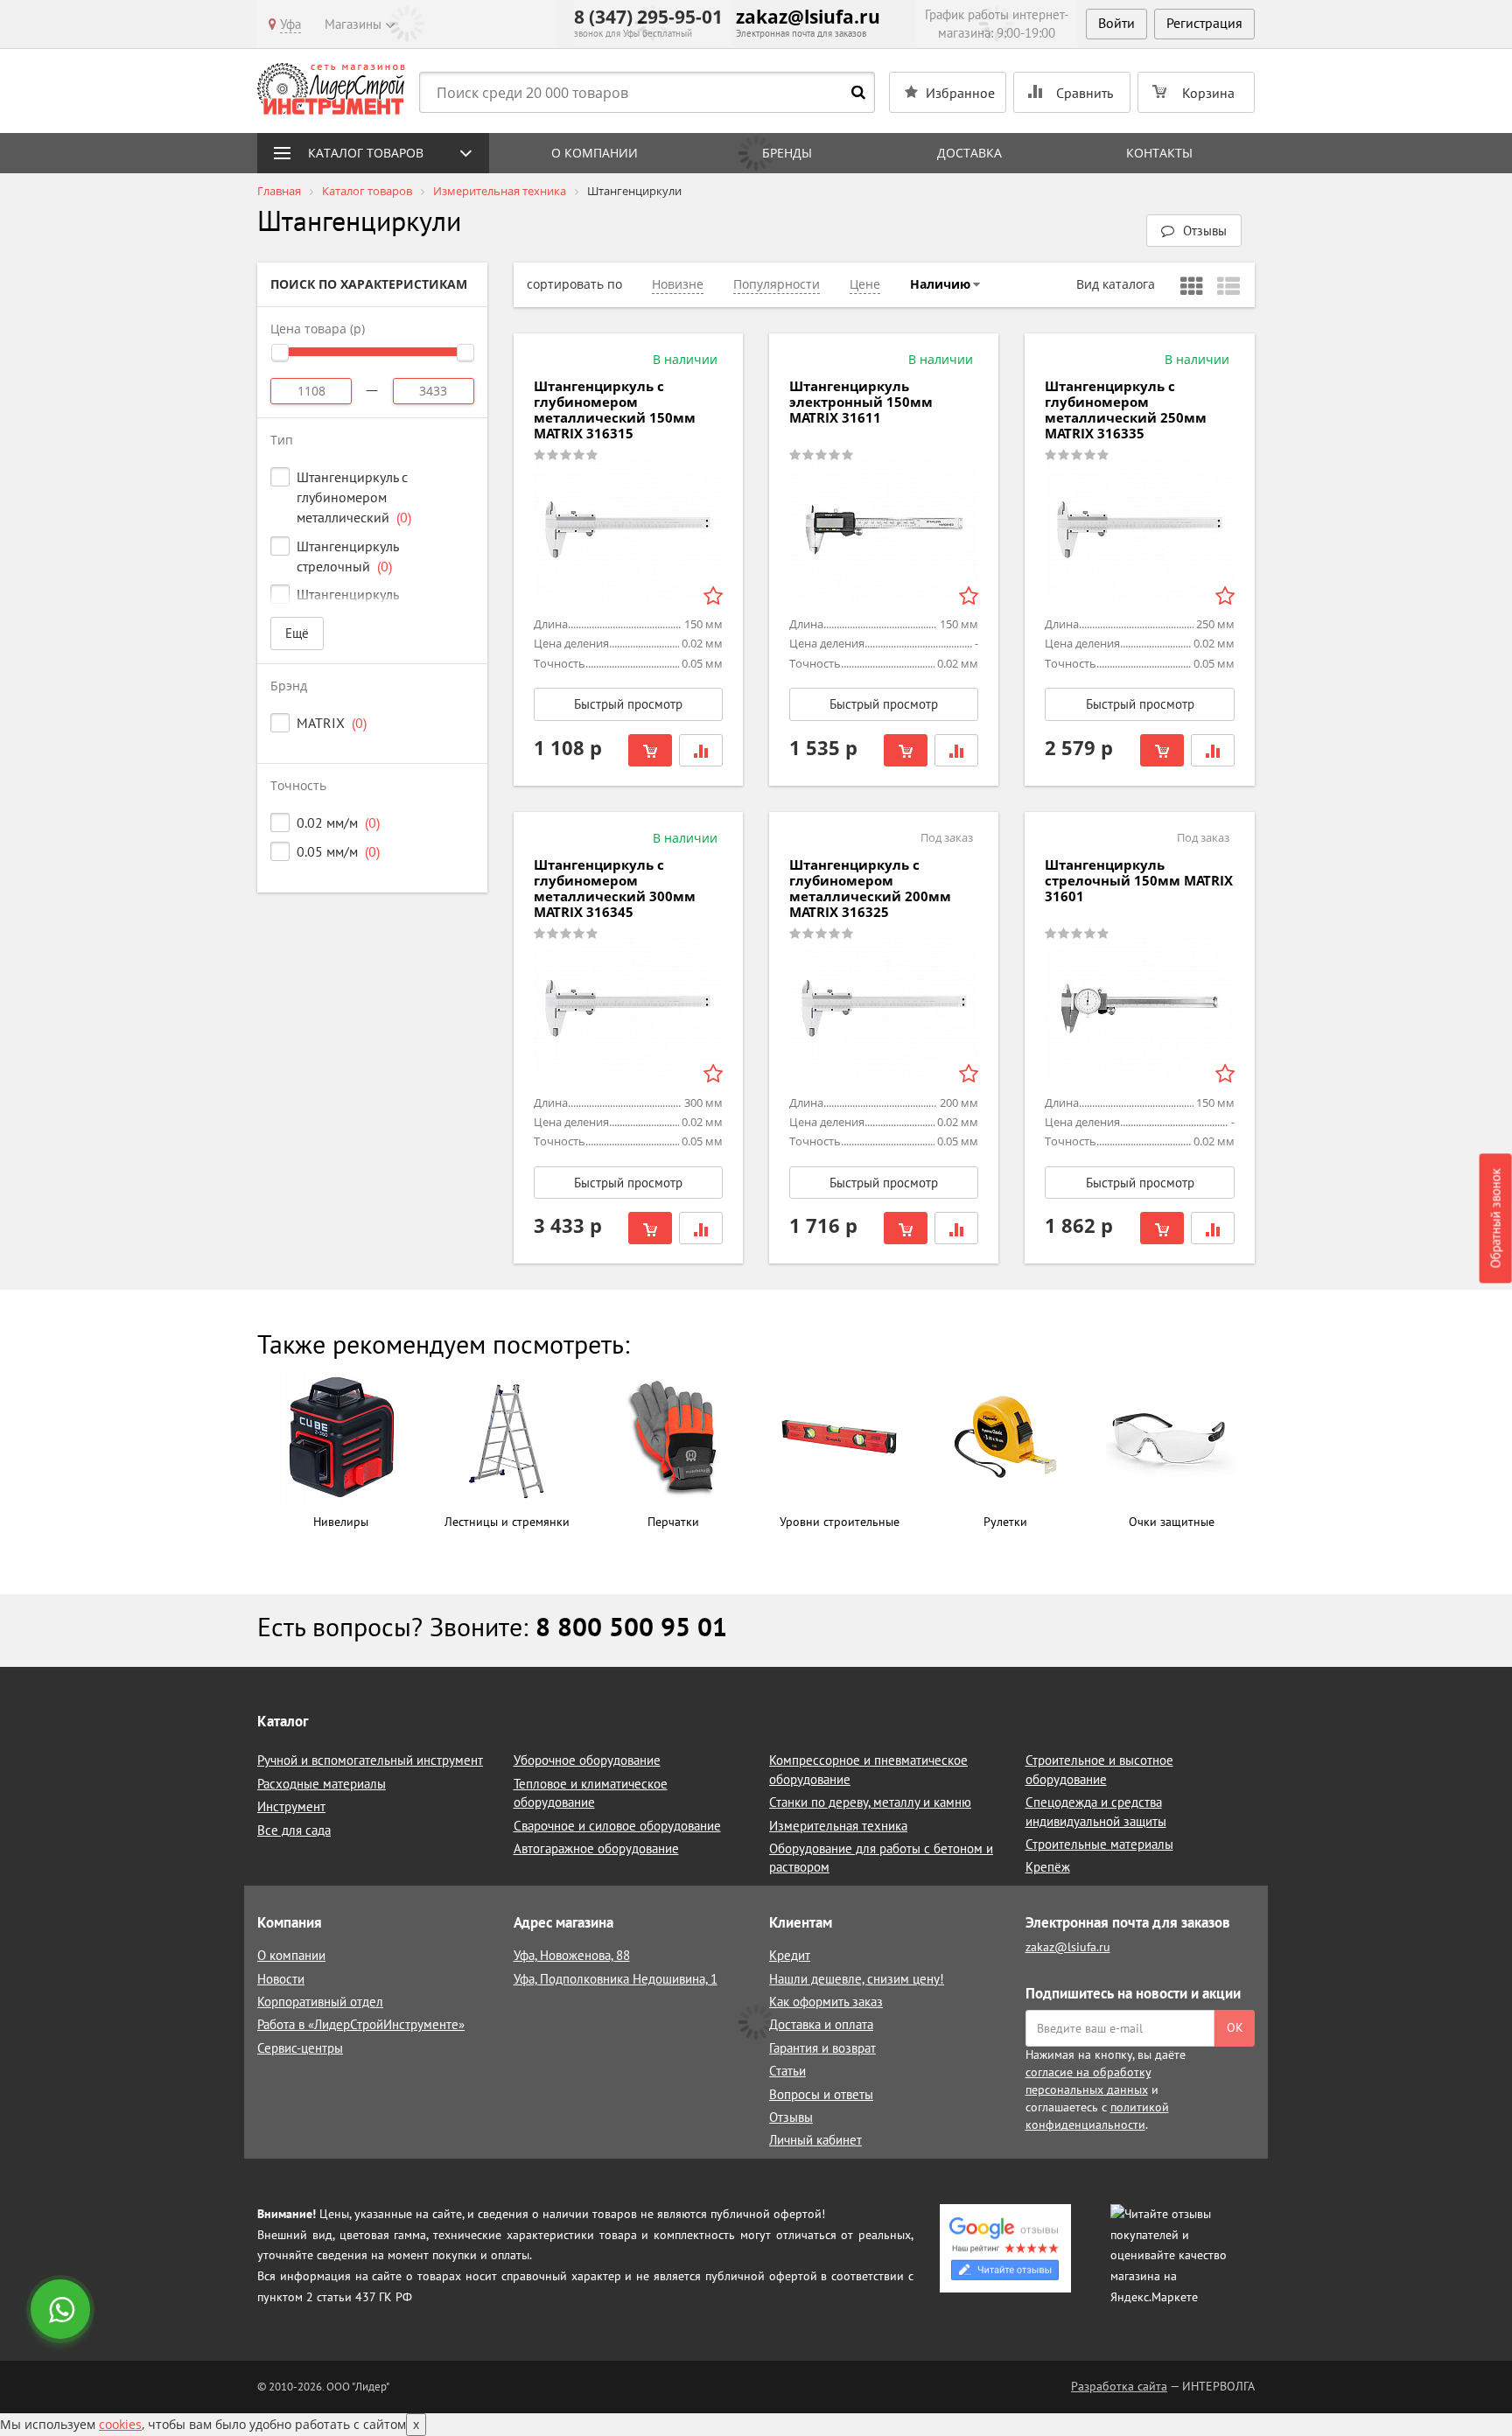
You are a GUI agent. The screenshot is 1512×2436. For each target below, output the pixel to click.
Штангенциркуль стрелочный (347, 556)
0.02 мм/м (338, 822)
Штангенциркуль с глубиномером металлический (354, 497)
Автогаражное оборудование (596, 1848)
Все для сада (294, 1830)
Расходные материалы (322, 1784)
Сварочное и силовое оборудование (617, 1826)
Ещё (297, 633)
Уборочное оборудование (587, 1760)
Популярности (777, 284)
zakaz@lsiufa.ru (808, 17)
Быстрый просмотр (628, 704)
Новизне (678, 284)
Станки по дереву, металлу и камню (870, 1802)
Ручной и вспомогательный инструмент (370, 1760)
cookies (120, 2424)
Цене (865, 284)
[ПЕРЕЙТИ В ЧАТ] (62, 2311)
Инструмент (291, 1806)
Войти (1116, 23)
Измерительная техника (838, 1826)
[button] (1194, 231)
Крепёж (1048, 1867)
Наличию (940, 284)
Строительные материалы (1099, 1844)
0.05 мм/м (338, 851)
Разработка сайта (1119, 2386)
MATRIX (332, 723)
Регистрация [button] (1204, 23)
